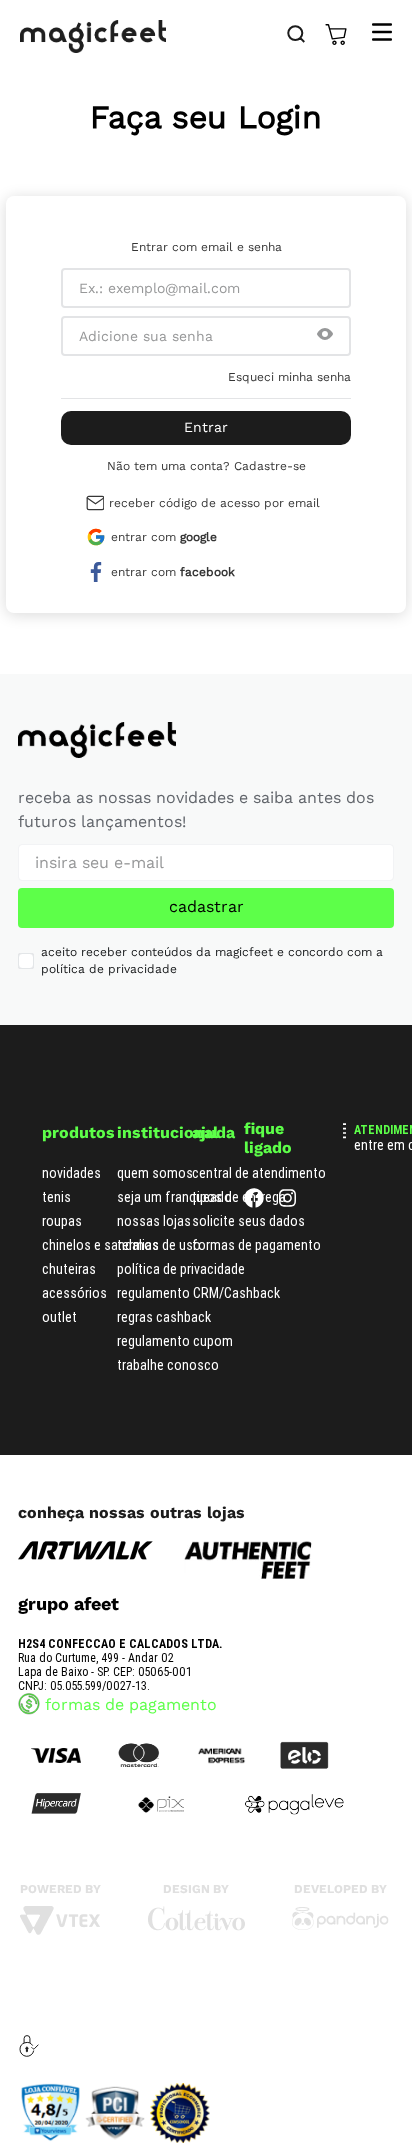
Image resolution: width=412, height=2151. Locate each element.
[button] (325, 336)
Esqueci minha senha (289, 377)
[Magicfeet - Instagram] (288, 1202)
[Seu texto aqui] (340, 1925)
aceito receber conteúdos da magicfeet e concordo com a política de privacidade (212, 960)
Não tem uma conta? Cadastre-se (206, 466)
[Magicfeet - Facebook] (254, 1202)
